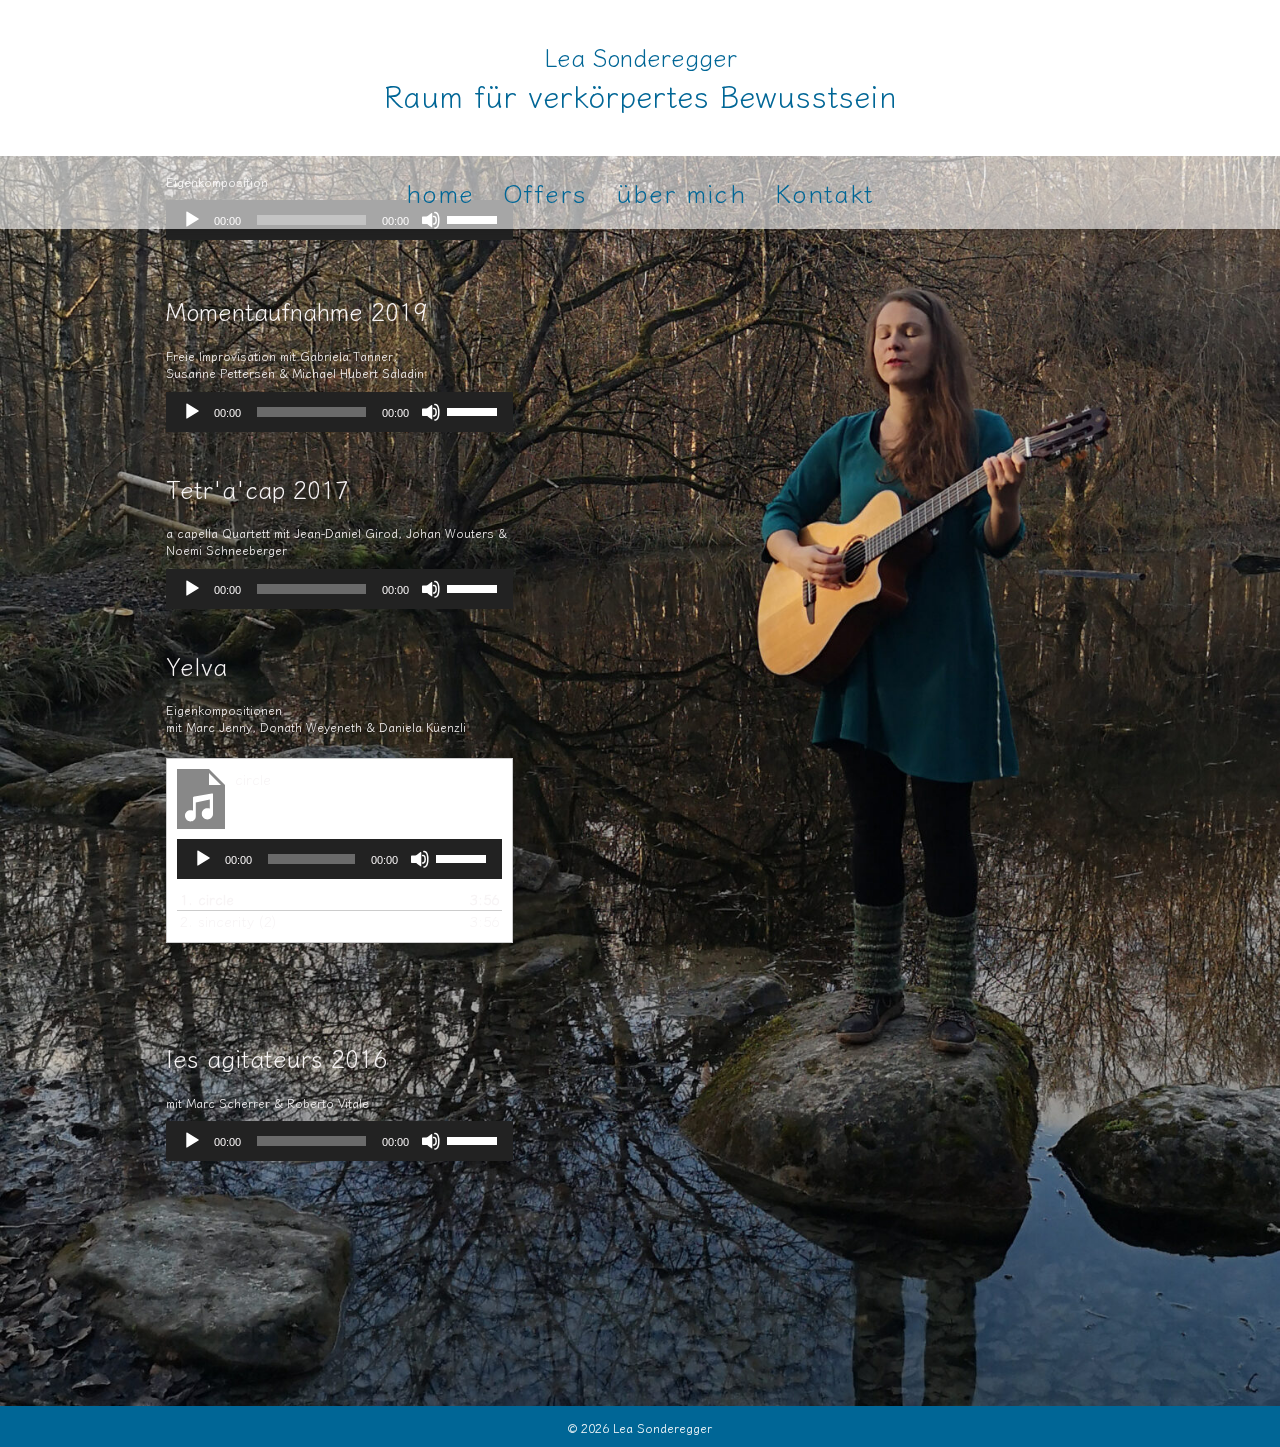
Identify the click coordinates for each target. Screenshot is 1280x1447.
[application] (339, 412)
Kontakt (825, 192)
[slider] (475, 410)
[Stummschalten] (431, 412)
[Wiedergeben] (192, 412)
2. (228, 921)
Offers (545, 192)
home (440, 192)
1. (207, 899)
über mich (681, 192)
